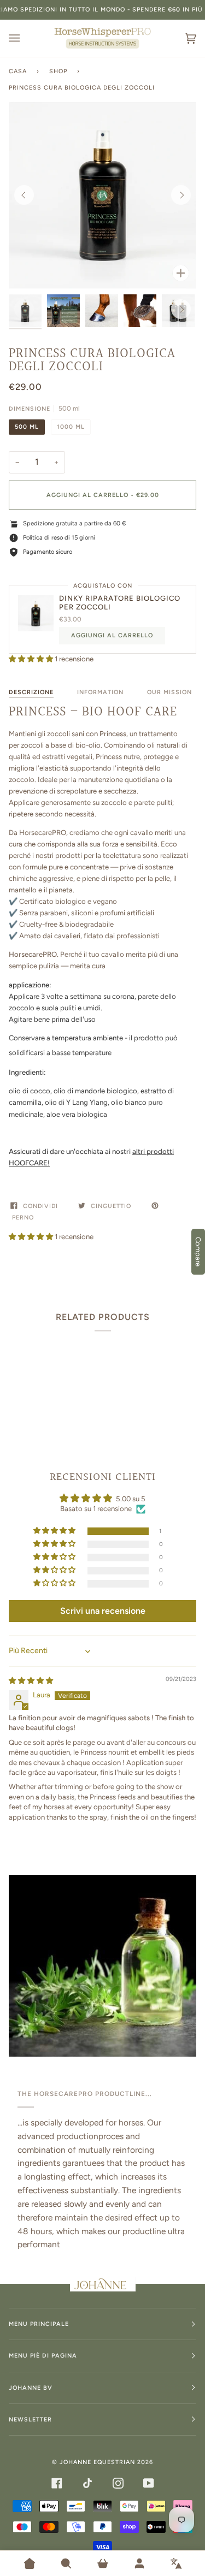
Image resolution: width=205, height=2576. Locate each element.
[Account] (139, 2563)
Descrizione (31, 692)
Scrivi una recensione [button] (103, 1611)
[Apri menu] (25, 38)
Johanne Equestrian (97, 2462)
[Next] (181, 195)
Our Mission (169, 692)
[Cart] (103, 2563)
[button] (32, 659)
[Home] (30, 2563)
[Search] (66, 2563)
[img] (31, 1681)
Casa (18, 71)
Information (100, 692)
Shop (58, 71)
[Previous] (24, 195)
